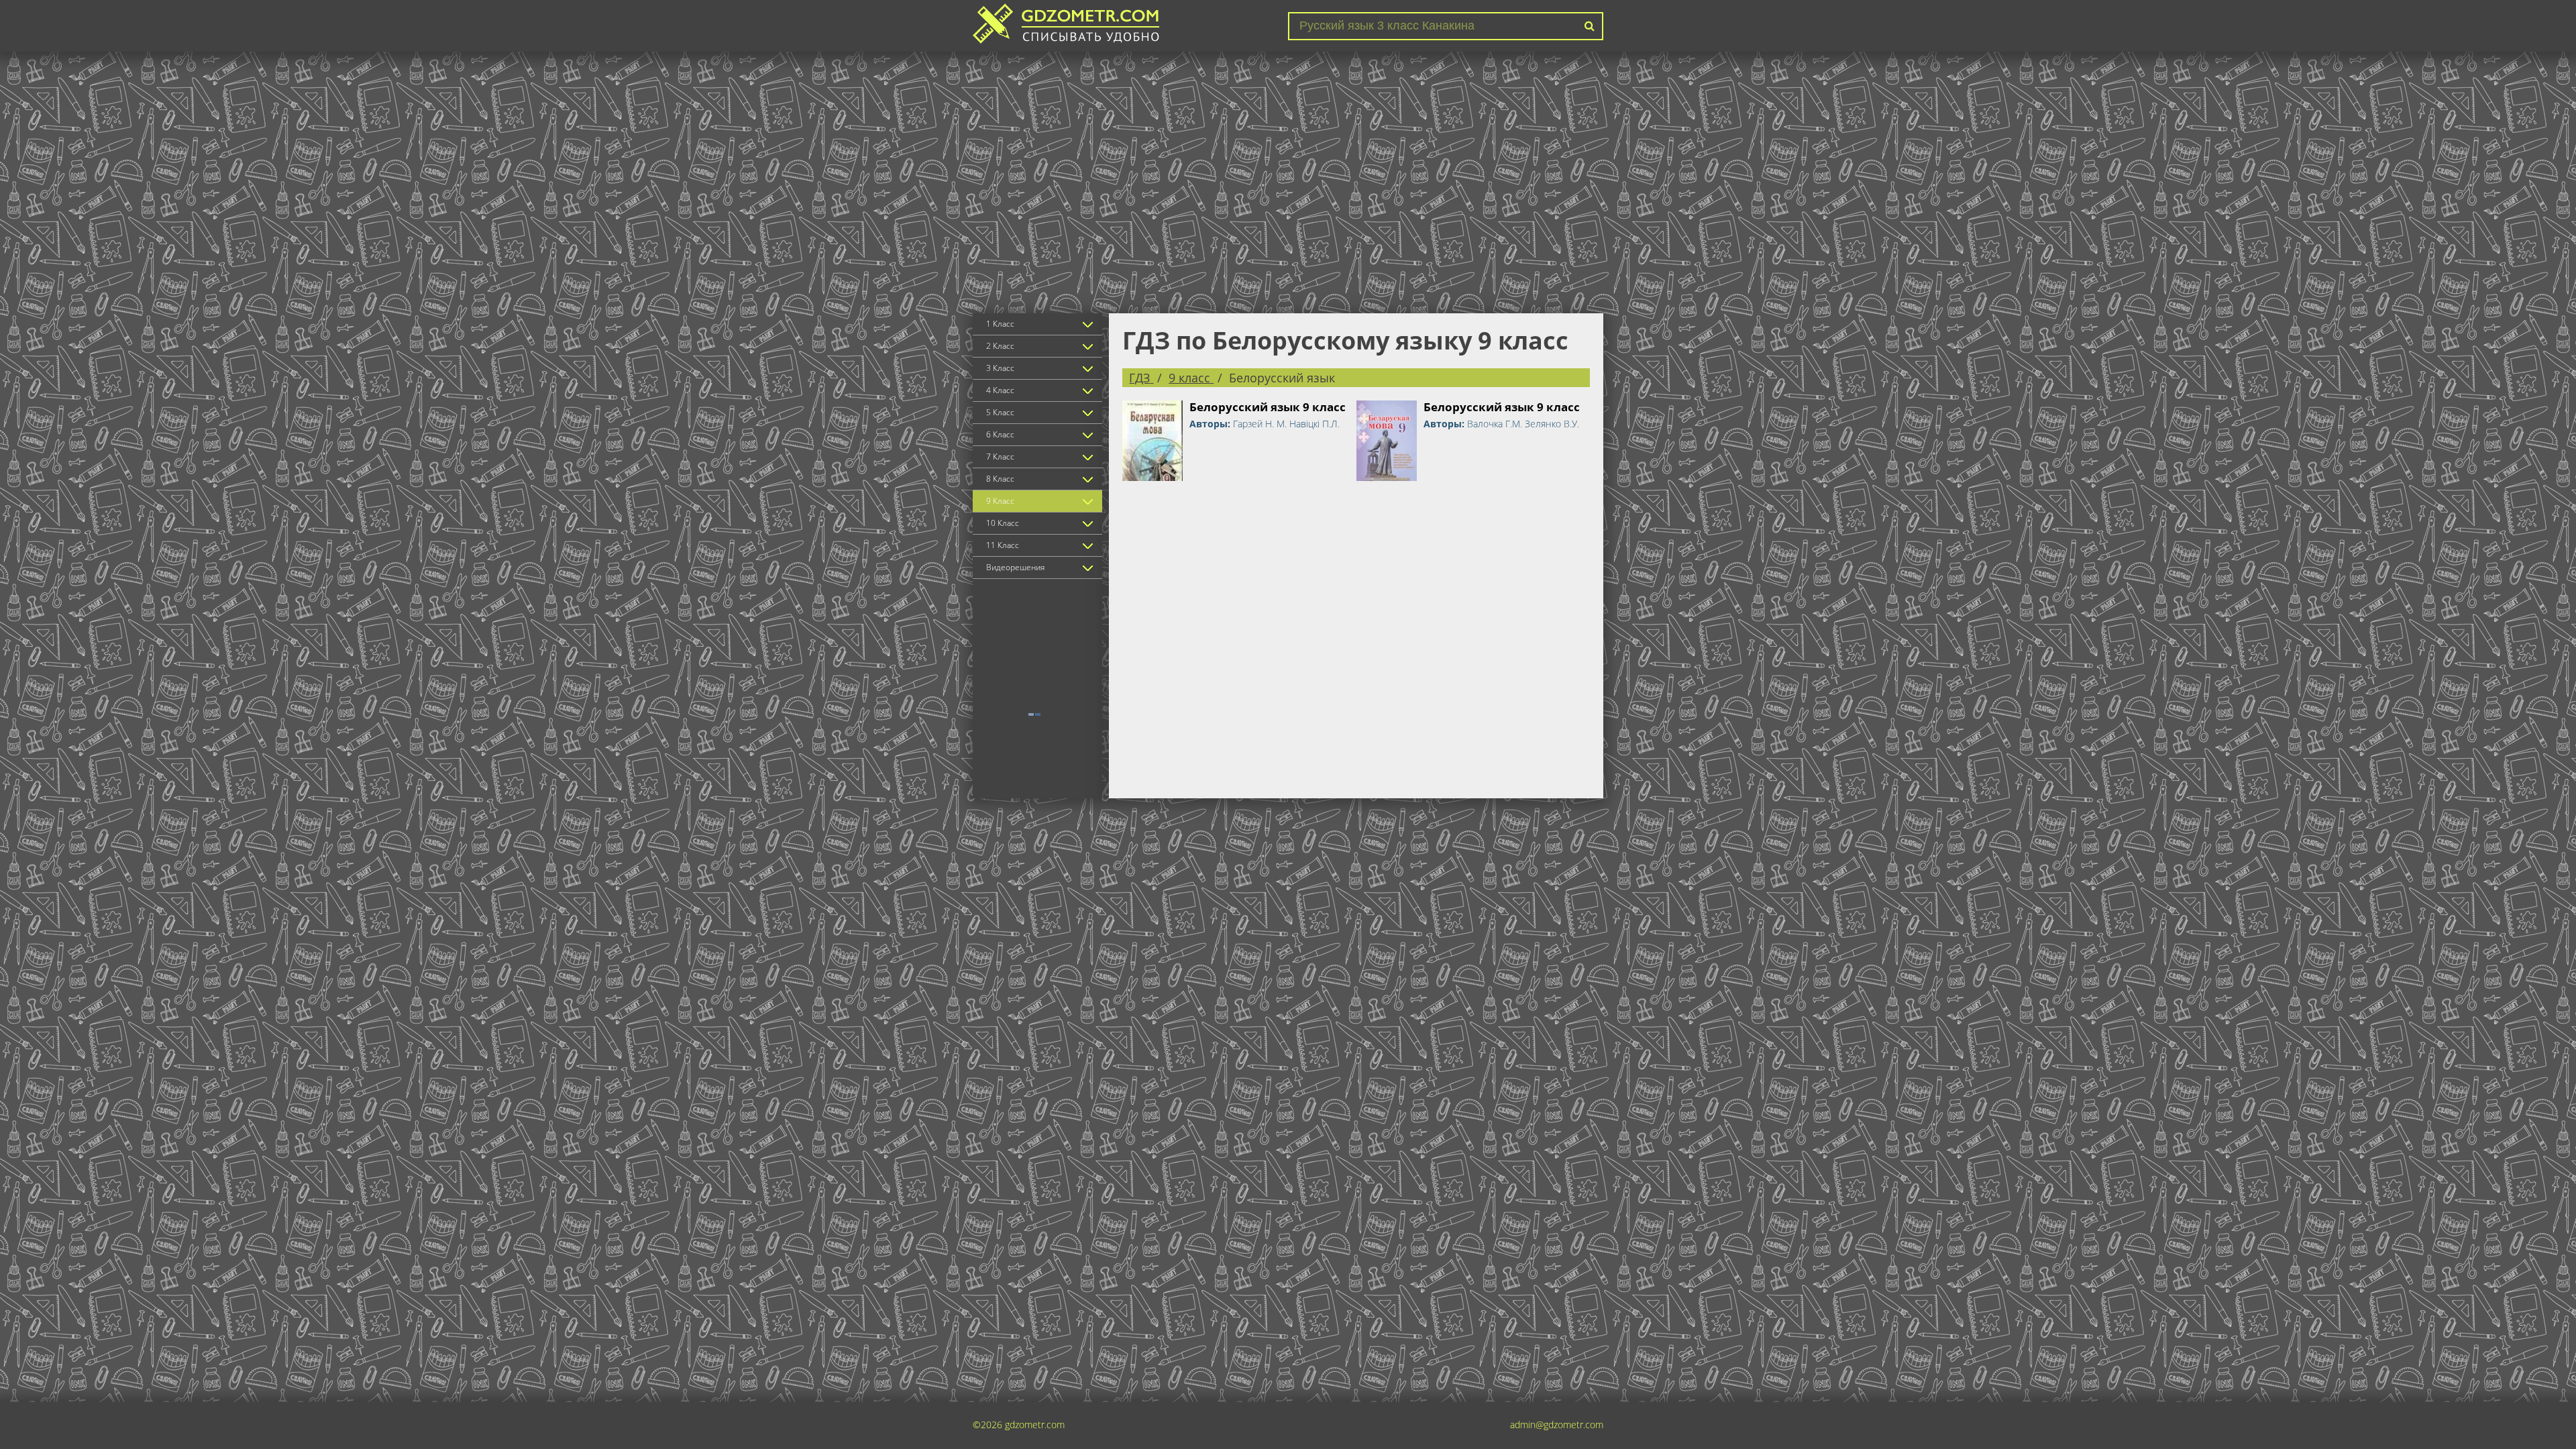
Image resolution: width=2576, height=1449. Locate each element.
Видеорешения (1015, 567)
